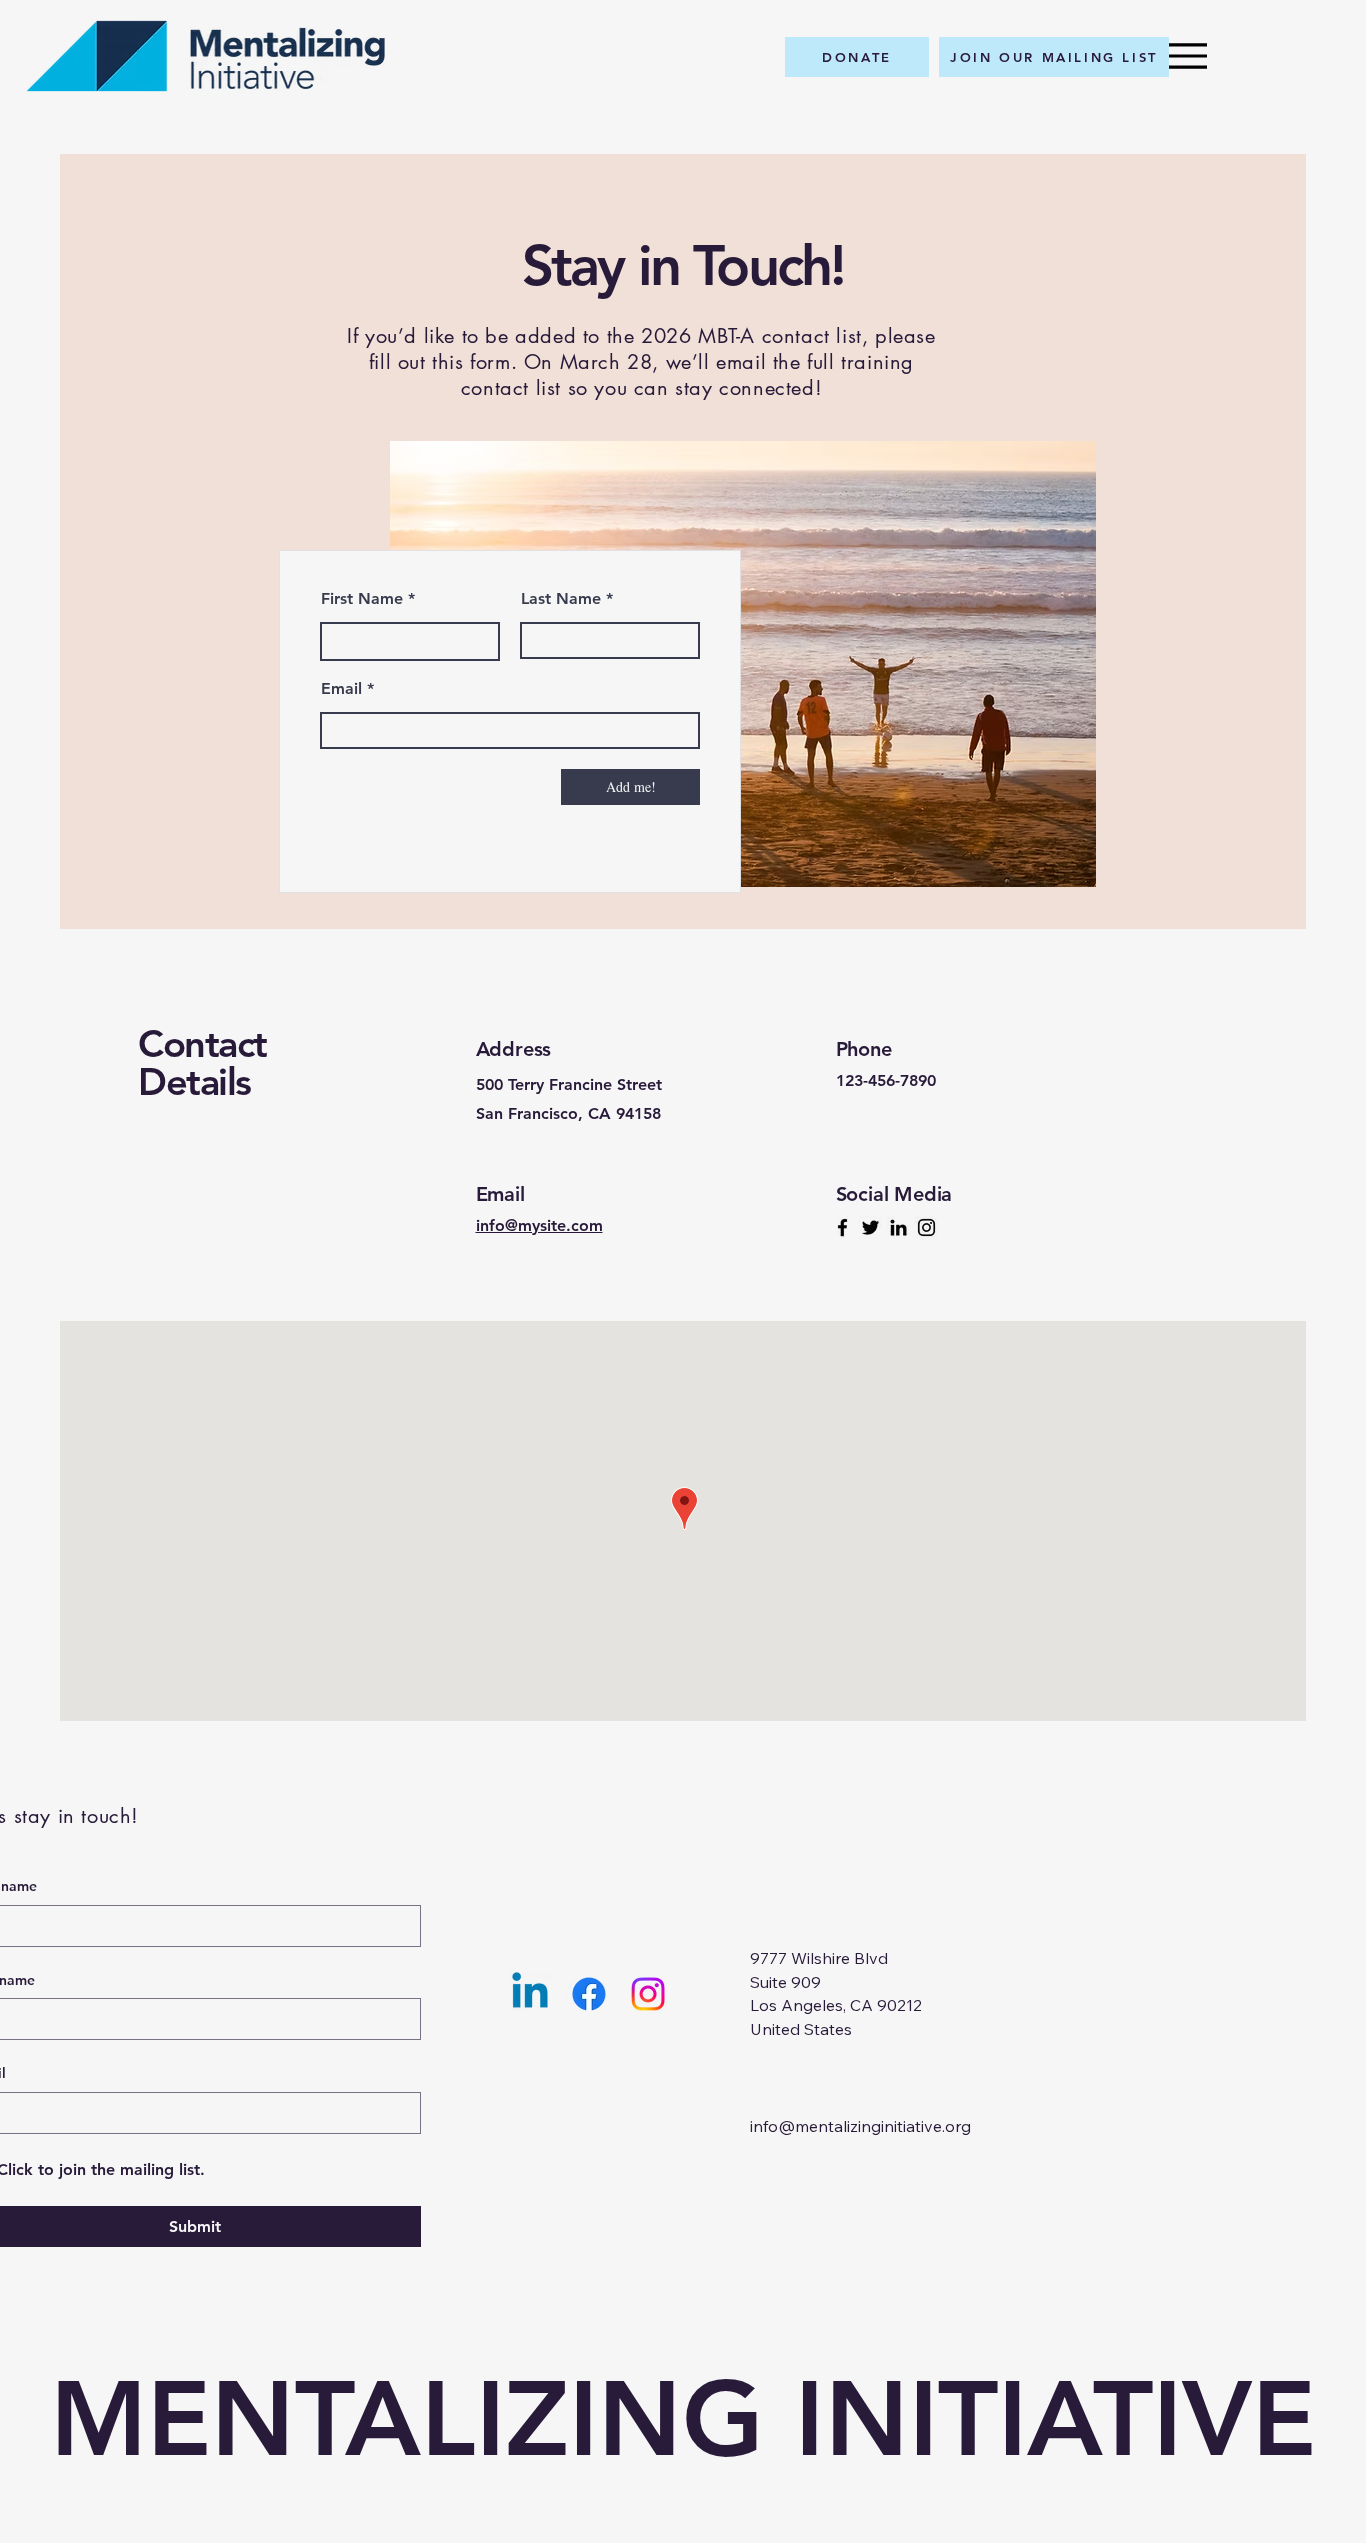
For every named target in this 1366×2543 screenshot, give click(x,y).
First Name (362, 599)
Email (341, 689)
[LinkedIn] (898, 1227)
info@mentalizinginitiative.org (860, 2126)
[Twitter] (870, 1227)
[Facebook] (842, 1227)
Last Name (561, 599)
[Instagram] (926, 1227)
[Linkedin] (530, 1994)
